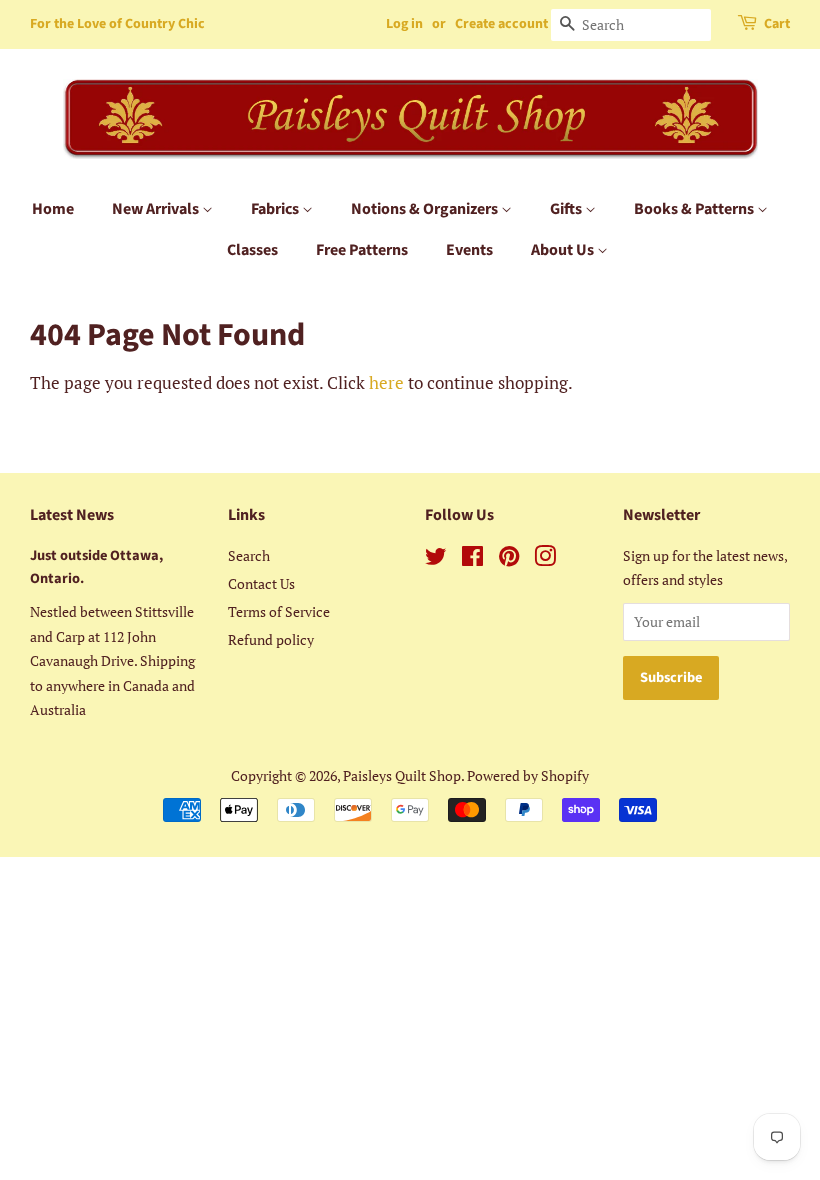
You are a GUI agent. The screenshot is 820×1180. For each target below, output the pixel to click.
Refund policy (271, 639)
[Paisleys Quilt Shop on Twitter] (436, 559)
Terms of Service (279, 611)
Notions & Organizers (426, 209)
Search (249, 555)
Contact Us (261, 583)
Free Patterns (362, 250)
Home (53, 209)
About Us (564, 250)
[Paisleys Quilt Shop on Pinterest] (509, 559)
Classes (252, 250)
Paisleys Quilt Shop (402, 775)
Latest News (72, 515)
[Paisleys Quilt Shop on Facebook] (472, 559)
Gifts (567, 209)
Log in (404, 24)
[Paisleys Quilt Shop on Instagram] (545, 559)
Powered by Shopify (528, 775)
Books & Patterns (695, 209)
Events (469, 250)
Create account (501, 24)
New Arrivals (157, 209)
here (386, 382)
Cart (777, 24)
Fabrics (276, 209)
